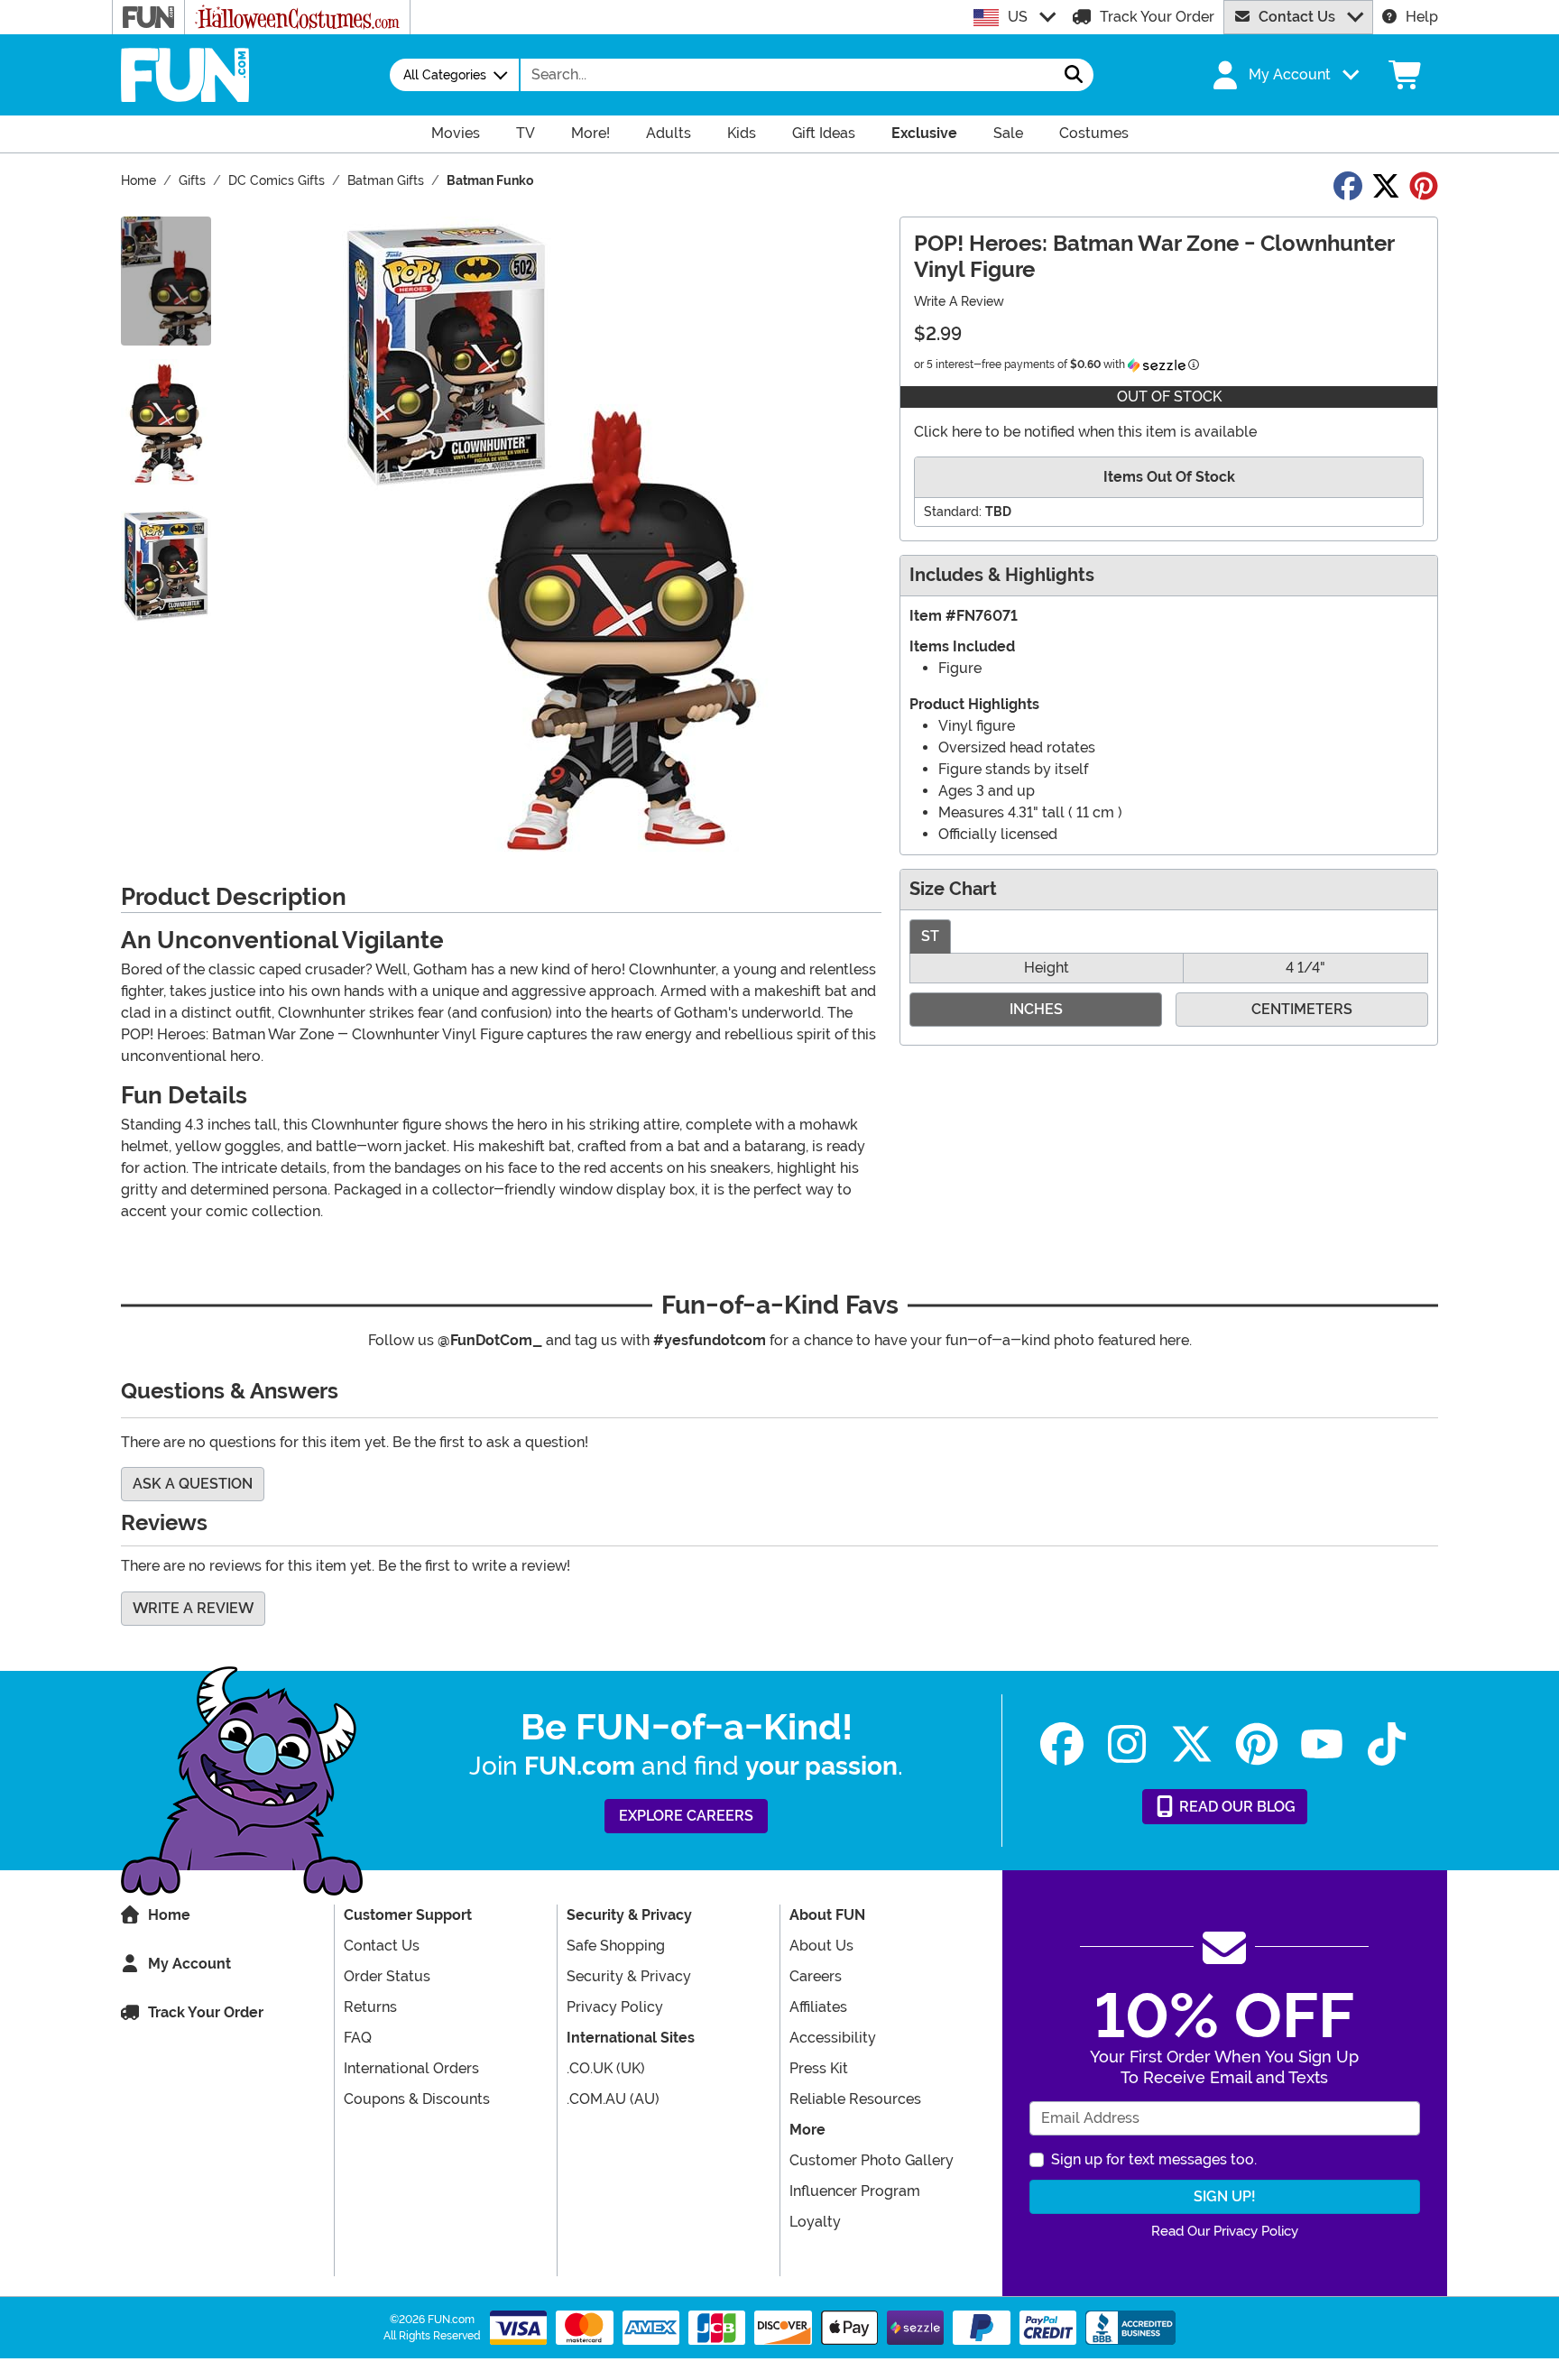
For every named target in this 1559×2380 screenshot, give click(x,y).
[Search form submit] (1074, 75)
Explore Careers (686, 1816)
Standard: (953, 512)
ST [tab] (930, 936)
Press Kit (819, 2068)
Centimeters (1302, 1009)
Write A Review (959, 301)
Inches (1036, 1009)
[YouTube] (1322, 1744)
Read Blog (1236, 1807)
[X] (1192, 1744)
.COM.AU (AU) (613, 2099)
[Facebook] (1062, 1744)
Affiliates (818, 2007)
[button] (1284, 75)
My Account (189, 1964)
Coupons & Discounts (417, 2099)
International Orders (411, 2068)
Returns (370, 2007)
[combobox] (788, 75)
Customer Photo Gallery (872, 2160)
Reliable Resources (855, 2099)
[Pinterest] (1257, 1744)
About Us (821, 1946)
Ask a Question (193, 1484)
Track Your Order (1157, 17)
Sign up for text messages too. (1154, 2159)
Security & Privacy (629, 1976)
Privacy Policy (615, 2007)
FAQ (358, 2038)
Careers (816, 1976)
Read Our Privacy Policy (1225, 2231)
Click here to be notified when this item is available (1085, 432)
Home (169, 1915)
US (1018, 17)
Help (1422, 17)
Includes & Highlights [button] (1002, 575)
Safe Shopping (616, 1946)
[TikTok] (1387, 1744)
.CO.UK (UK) (606, 2068)
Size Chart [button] (953, 889)
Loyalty (815, 2222)
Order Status (387, 1976)
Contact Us (1297, 17)
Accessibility (833, 2038)
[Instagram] (1127, 1744)
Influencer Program (855, 2191)
